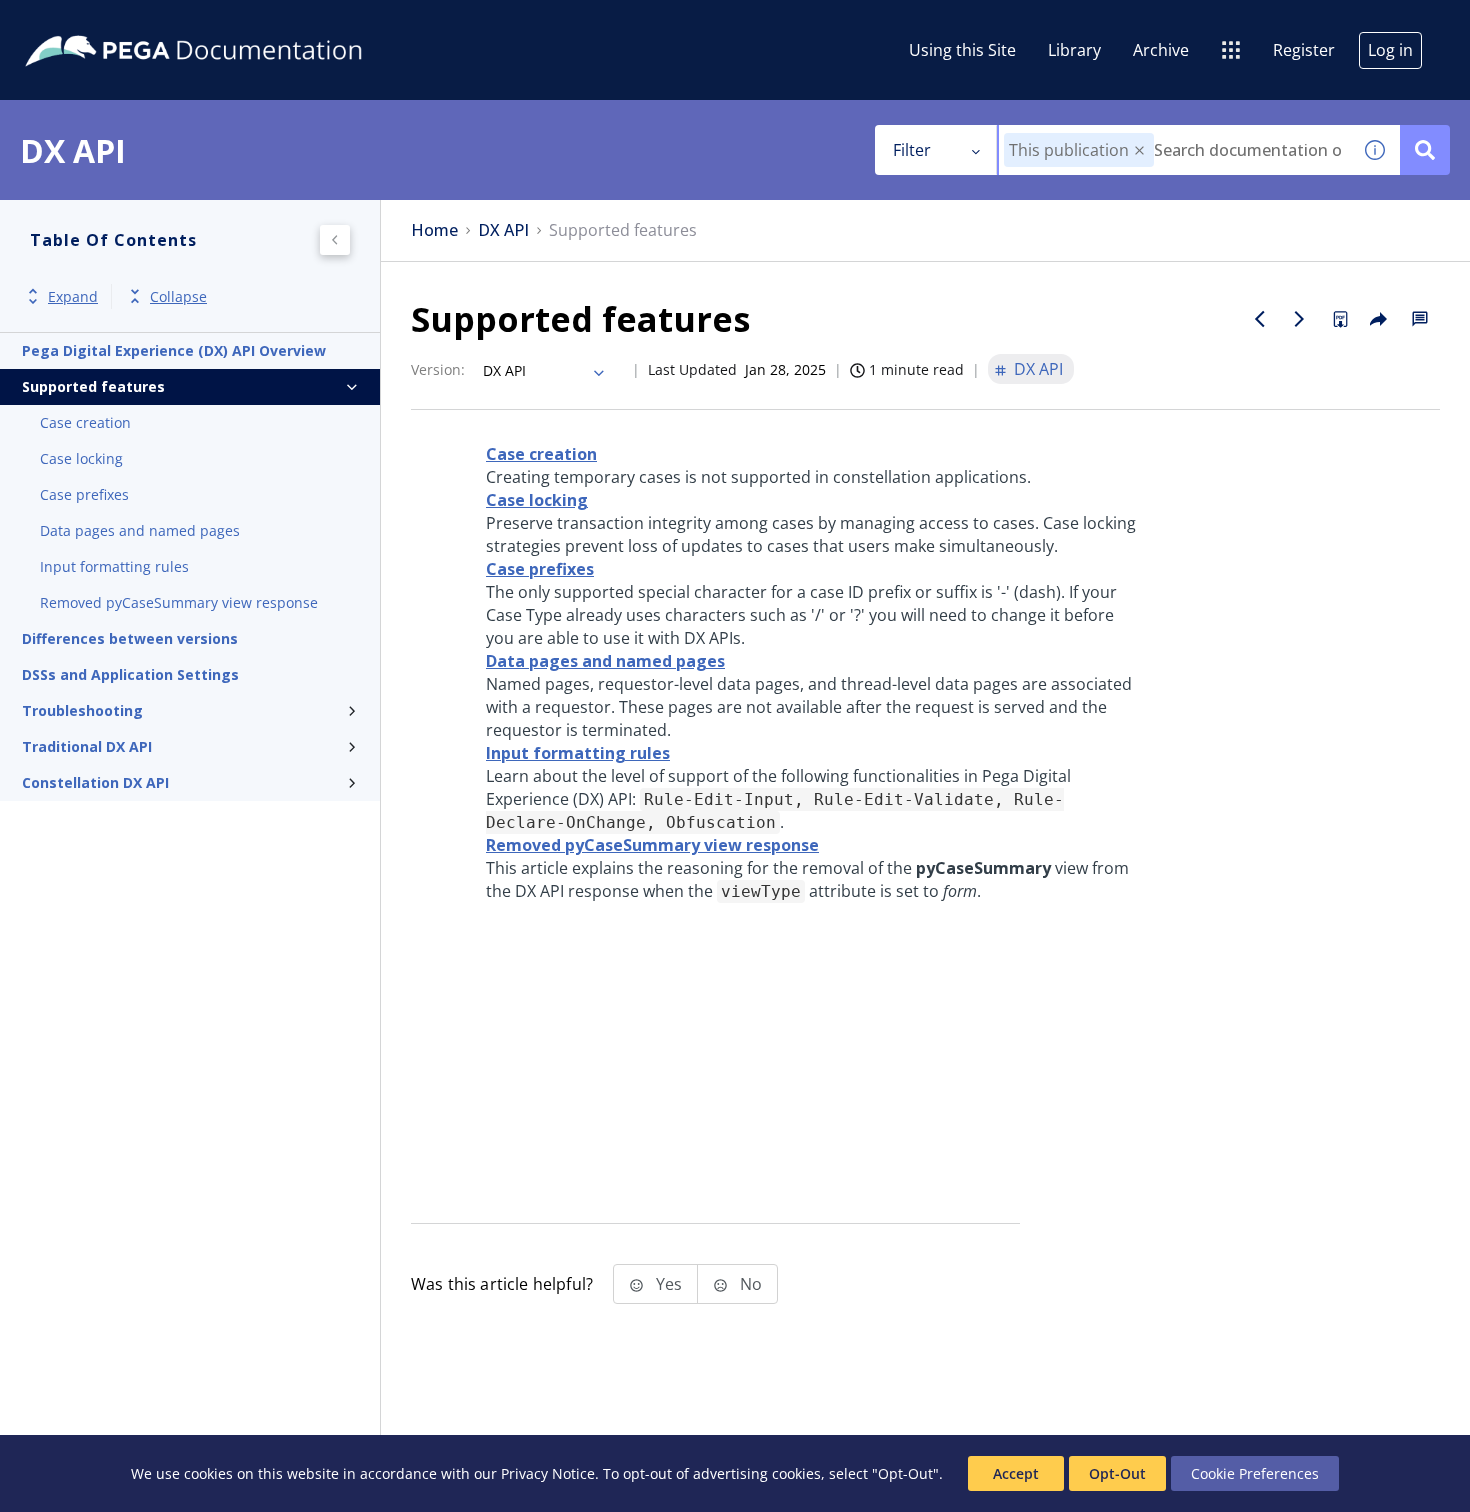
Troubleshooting (82, 710)
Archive (1161, 50)
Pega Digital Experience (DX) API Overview (174, 350)
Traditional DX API (87, 746)
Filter (912, 150)
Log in (1390, 50)
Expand (73, 296)
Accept (1016, 1473)
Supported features (93, 386)
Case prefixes (84, 494)
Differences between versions (130, 638)
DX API (503, 230)
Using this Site (962, 50)
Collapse (178, 296)
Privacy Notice (548, 1473)
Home (434, 230)
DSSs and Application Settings (130, 674)
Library (1074, 50)
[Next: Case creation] (1300, 319)
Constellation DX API (95, 782)
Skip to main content (89, 23)
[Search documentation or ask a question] (1425, 150)
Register (1304, 50)
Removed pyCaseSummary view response (179, 602)
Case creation (85, 422)
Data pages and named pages (140, 530)
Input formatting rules (114, 566)
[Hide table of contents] (335, 240)
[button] (1139, 150)
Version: (438, 369)
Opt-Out (1117, 1473)
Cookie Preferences (1255, 1473)
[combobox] (1174, 150)
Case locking (81, 458)
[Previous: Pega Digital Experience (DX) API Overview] (1260, 319)
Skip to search (242, 23)
